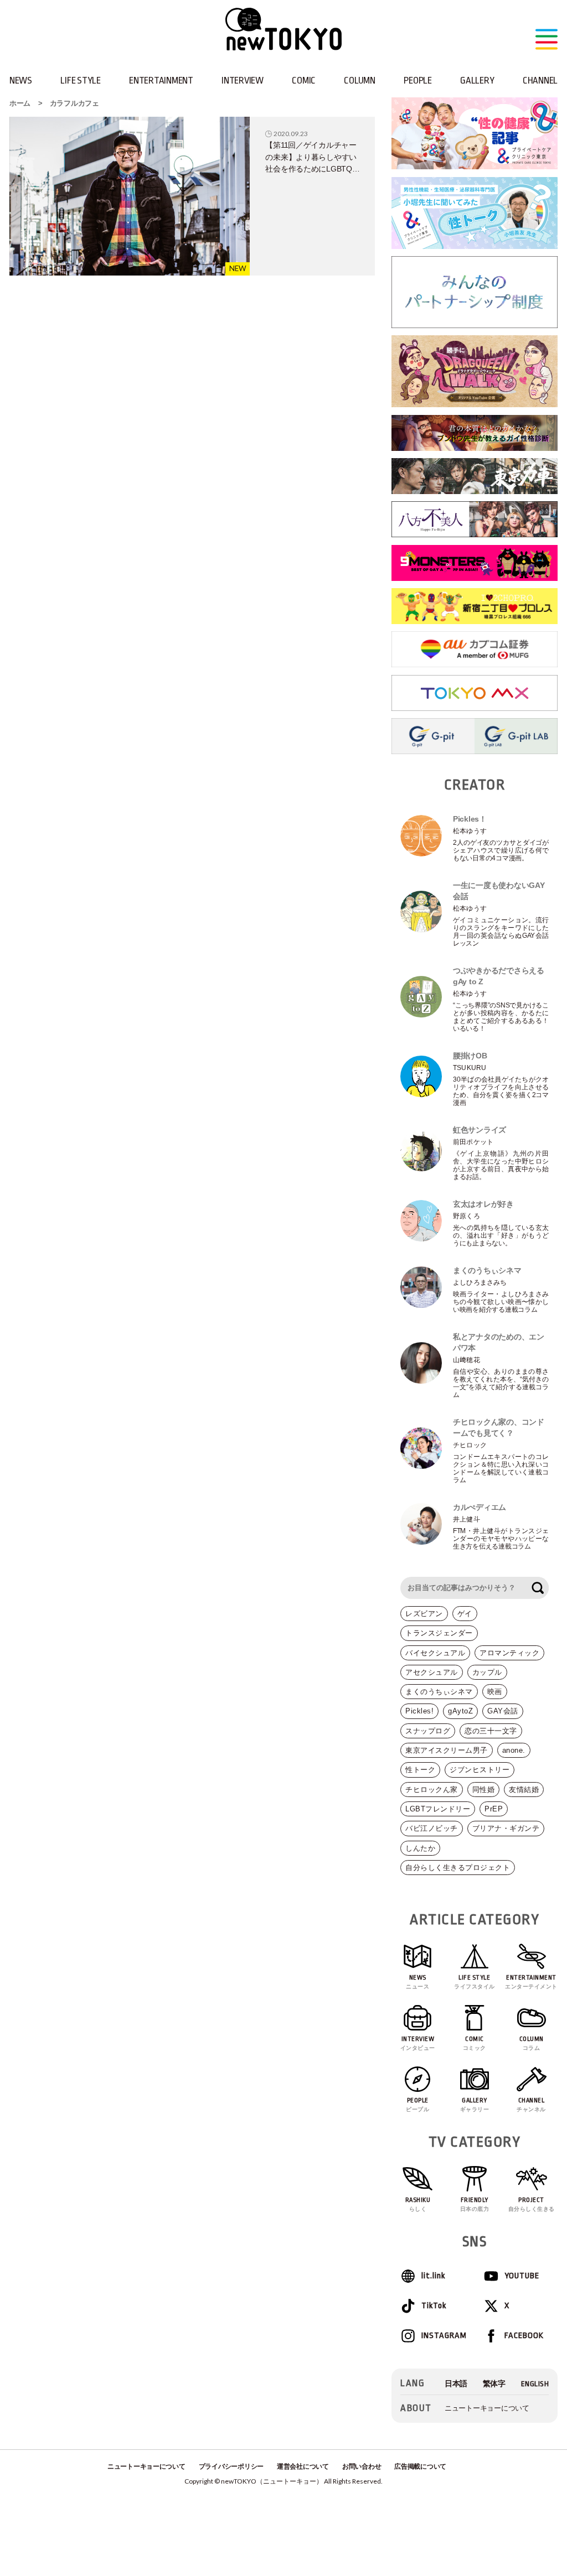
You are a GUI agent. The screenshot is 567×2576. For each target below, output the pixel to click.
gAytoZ (460, 1711)
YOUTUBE (522, 2276)
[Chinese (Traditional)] (494, 2384)
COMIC (304, 80)
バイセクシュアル (435, 1653)
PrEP (494, 1809)
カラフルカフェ (74, 103)
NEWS (21, 80)
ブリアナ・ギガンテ (506, 1828)
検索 (538, 1588)
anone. (514, 1750)
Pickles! (419, 1711)
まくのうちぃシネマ (439, 1692)
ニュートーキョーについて (487, 2408)
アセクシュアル (432, 1672)
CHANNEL (540, 80)
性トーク (420, 1770)
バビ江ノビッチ (432, 1828)
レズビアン (424, 1614)
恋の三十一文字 (491, 1731)
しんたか (420, 1848)
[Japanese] (456, 2384)
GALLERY (477, 80)
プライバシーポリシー (231, 2466)
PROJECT (532, 2204)
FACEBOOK (524, 2336)
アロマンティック (509, 1653)
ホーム (20, 103)
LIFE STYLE (80, 80)
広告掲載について (420, 2466)
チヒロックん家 (432, 1790)
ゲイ (465, 1614)
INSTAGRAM (444, 2336)
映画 (495, 1692)
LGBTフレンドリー (438, 1809)
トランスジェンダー (439, 1633)
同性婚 (484, 1790)
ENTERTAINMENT (161, 80)
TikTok (434, 2306)
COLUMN (359, 80)
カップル (487, 1672)
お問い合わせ (362, 2466)
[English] (535, 2384)
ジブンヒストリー (480, 1770)
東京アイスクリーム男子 (447, 1750)
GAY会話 (503, 1711)
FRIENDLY (475, 2204)
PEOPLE (417, 80)
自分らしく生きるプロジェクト (458, 1868)
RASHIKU (418, 2204)
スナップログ (428, 1731)
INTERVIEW (243, 80)
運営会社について (303, 2466)
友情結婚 (524, 1790)
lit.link (433, 2276)
